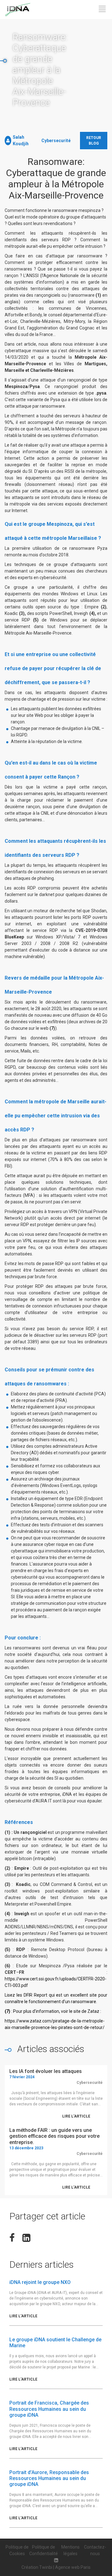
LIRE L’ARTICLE (76, 2116)
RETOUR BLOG (94, 141)
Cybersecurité (56, 141)
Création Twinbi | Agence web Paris (56, 2567)
